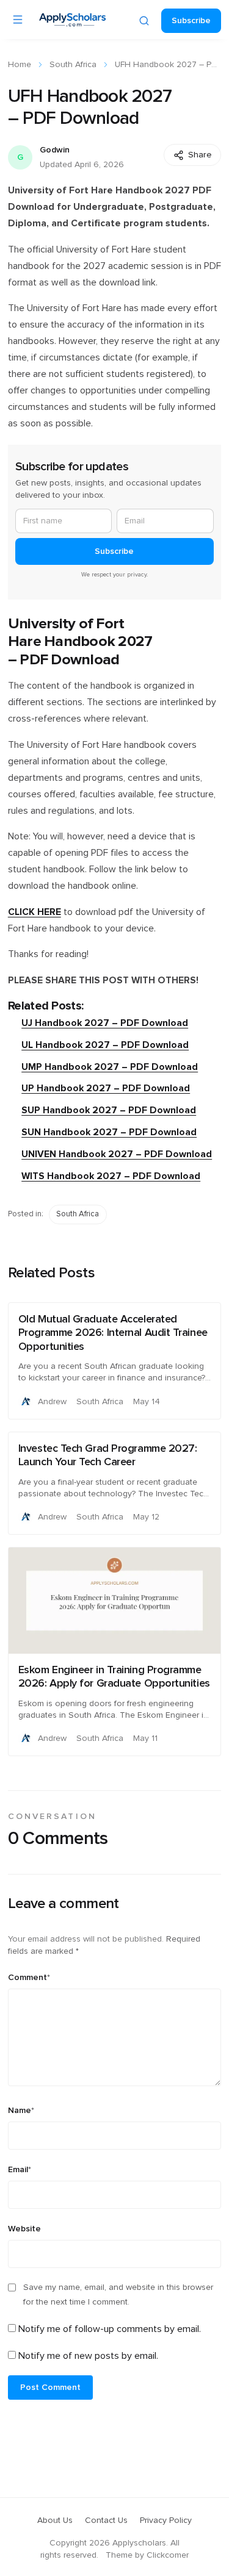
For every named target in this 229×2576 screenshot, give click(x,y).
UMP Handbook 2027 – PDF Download (110, 1067)
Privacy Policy (166, 2520)
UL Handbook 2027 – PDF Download (105, 1045)
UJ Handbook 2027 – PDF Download (105, 1023)
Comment (29, 1978)
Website (24, 2229)
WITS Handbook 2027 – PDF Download (111, 1176)
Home (20, 65)
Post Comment (50, 2388)
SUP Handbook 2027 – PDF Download (109, 1110)
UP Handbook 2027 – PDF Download (106, 1089)
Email (20, 2170)
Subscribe (191, 21)
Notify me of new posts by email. (88, 2356)
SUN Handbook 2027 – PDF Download (109, 1132)
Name (21, 2111)
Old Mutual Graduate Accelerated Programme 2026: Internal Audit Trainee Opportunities (113, 1333)
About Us (55, 2520)
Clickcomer (168, 2555)
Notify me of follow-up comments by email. (110, 2329)
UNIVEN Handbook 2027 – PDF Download (117, 1154)
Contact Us (106, 2520)
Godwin (55, 150)
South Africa (73, 65)
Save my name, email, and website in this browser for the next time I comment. (118, 2295)
